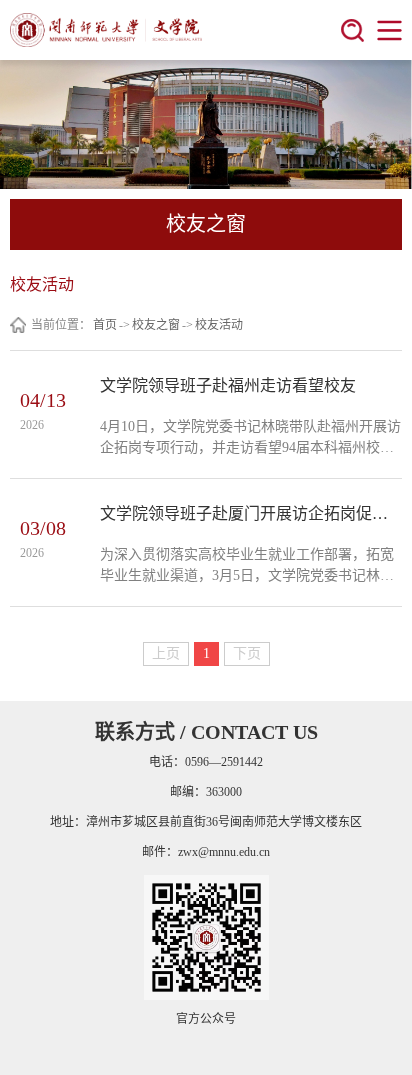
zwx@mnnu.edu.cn (224, 852)
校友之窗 (156, 325)
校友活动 (219, 325)
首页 (105, 325)
